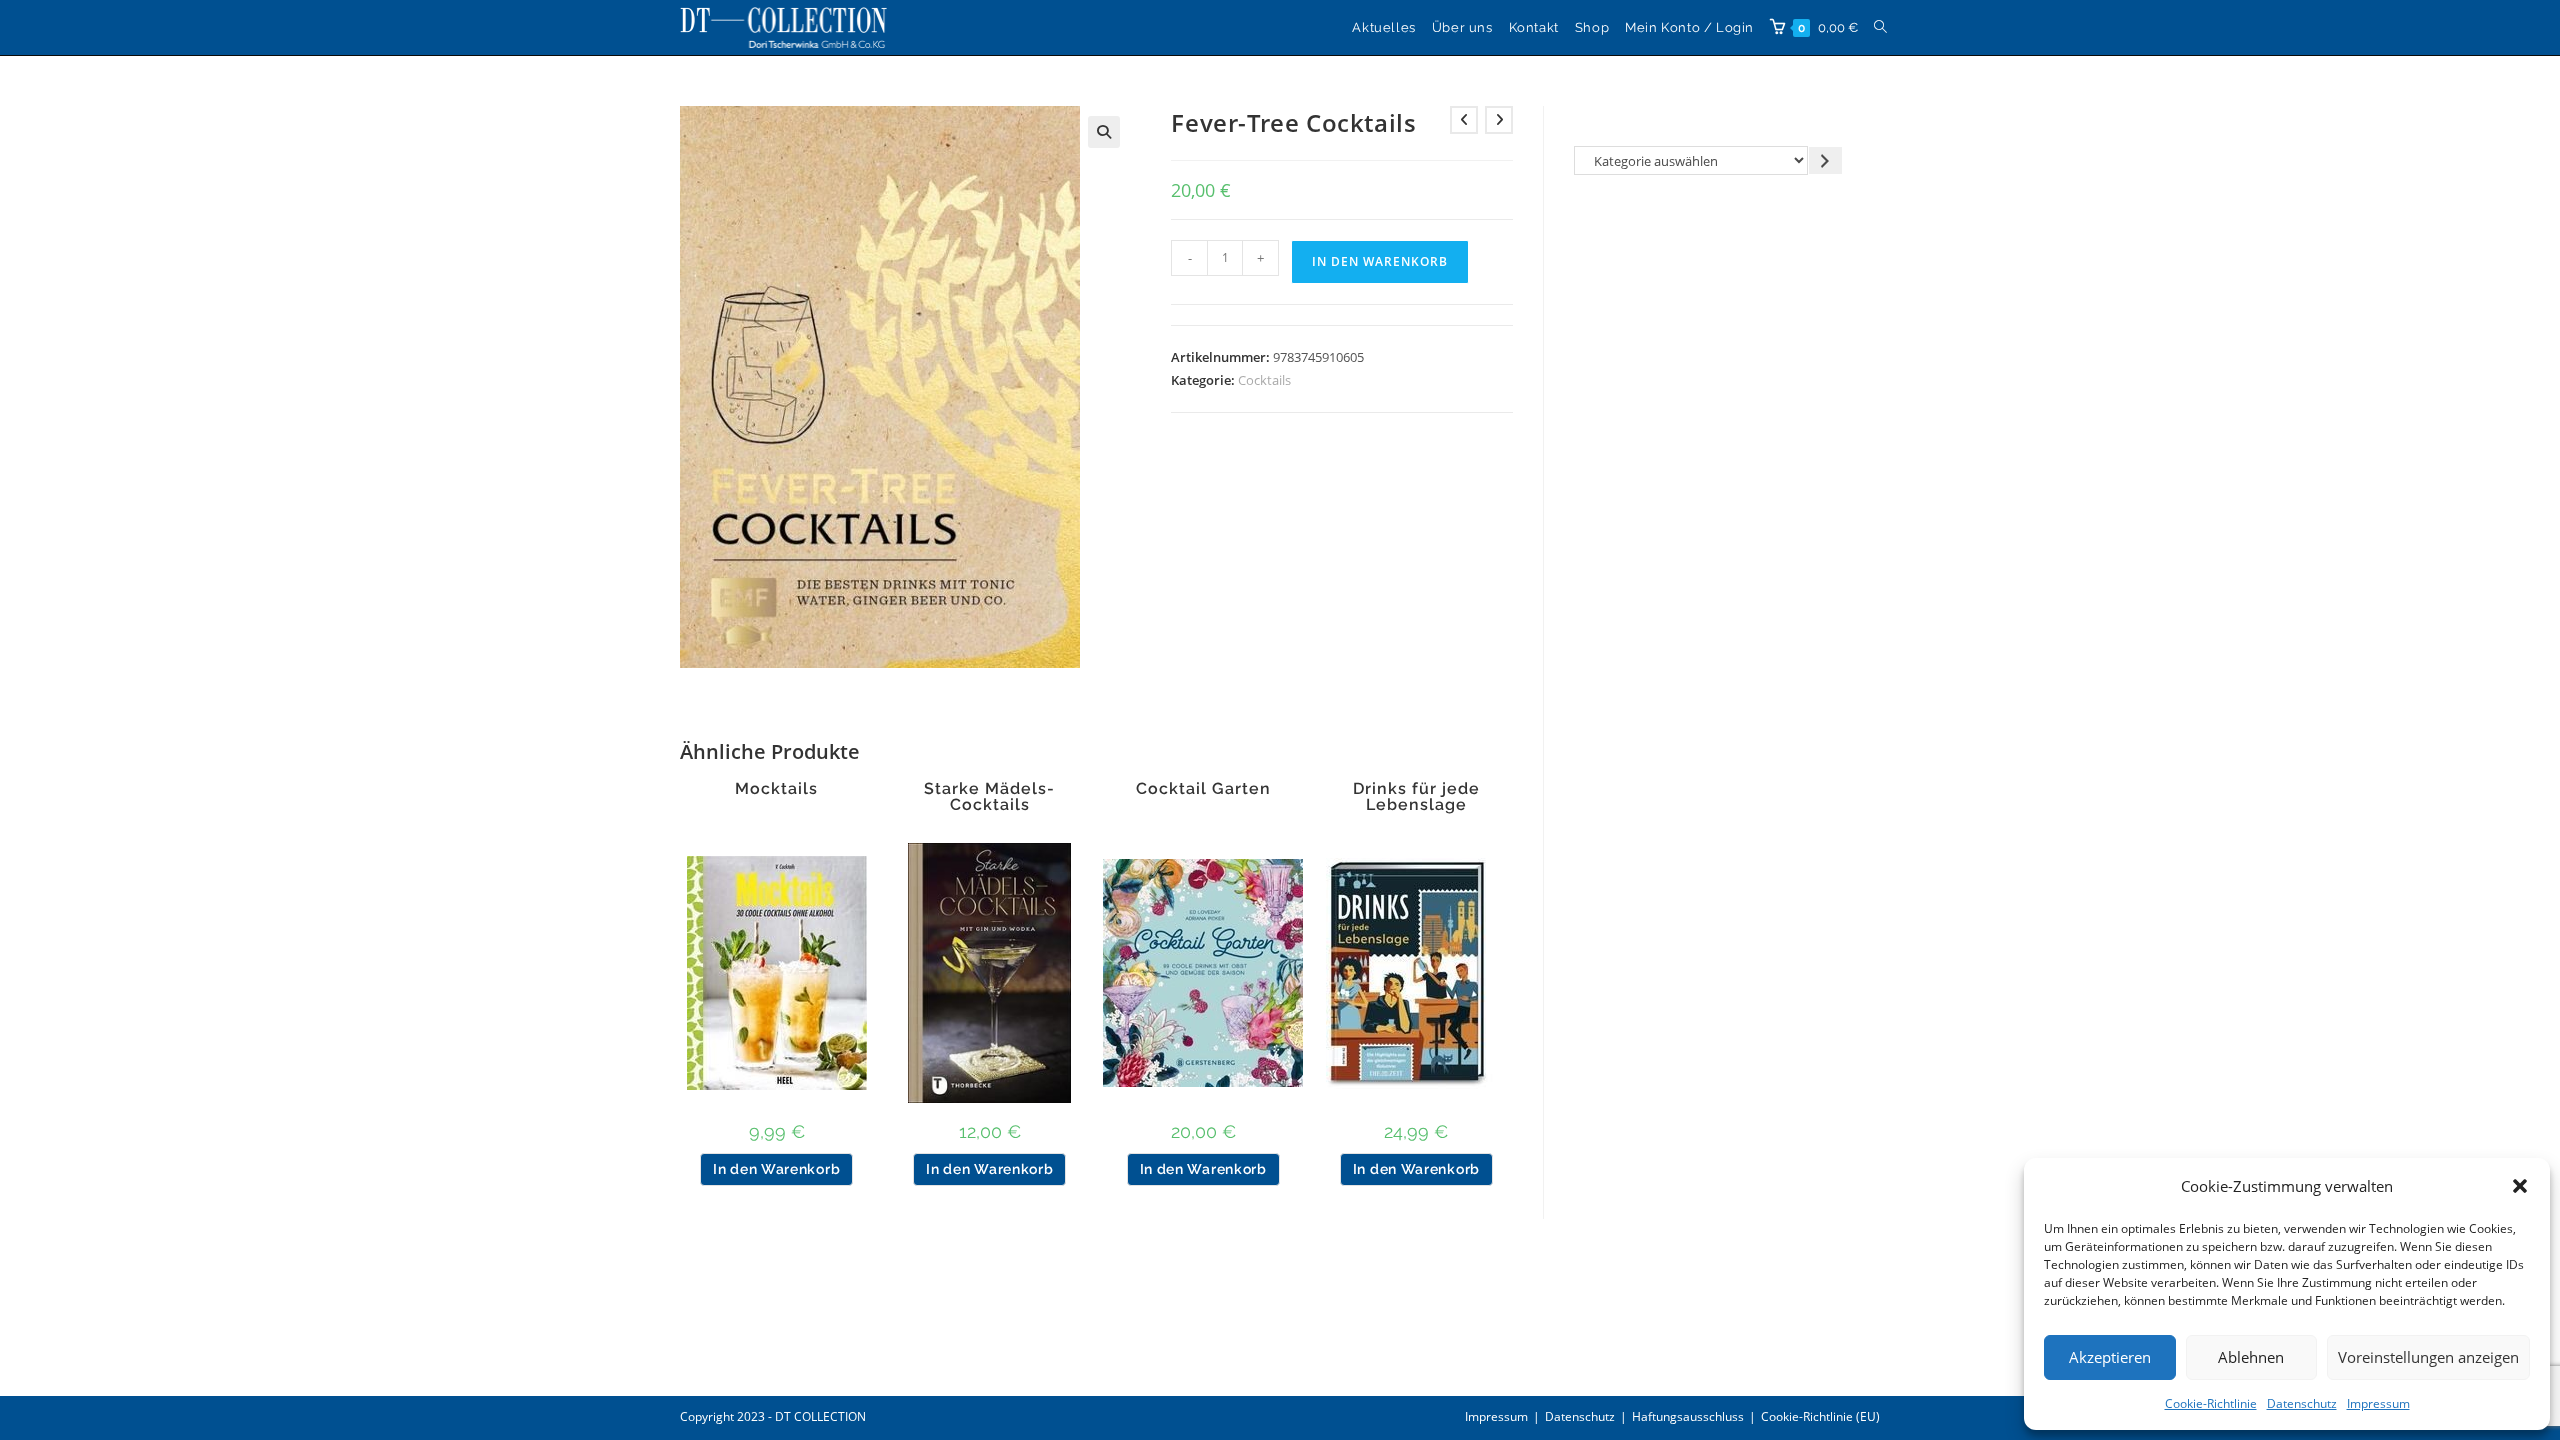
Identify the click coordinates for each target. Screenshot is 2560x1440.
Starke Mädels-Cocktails (989, 797)
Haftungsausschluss (1688, 1416)
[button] (2520, 1186)
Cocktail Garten (1203, 789)
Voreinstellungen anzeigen (2428, 1357)
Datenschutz (2302, 1403)
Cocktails (1264, 380)
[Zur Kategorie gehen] (1825, 160)
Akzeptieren (2110, 1357)
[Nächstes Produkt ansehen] (1499, 120)
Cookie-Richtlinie (2211, 1403)
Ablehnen (2251, 1357)
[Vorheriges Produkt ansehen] (1464, 120)
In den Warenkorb (1380, 261)
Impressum (2378, 1403)
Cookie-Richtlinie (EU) (1820, 1416)
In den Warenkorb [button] (776, 1169)
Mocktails (776, 789)
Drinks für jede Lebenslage (1416, 797)
